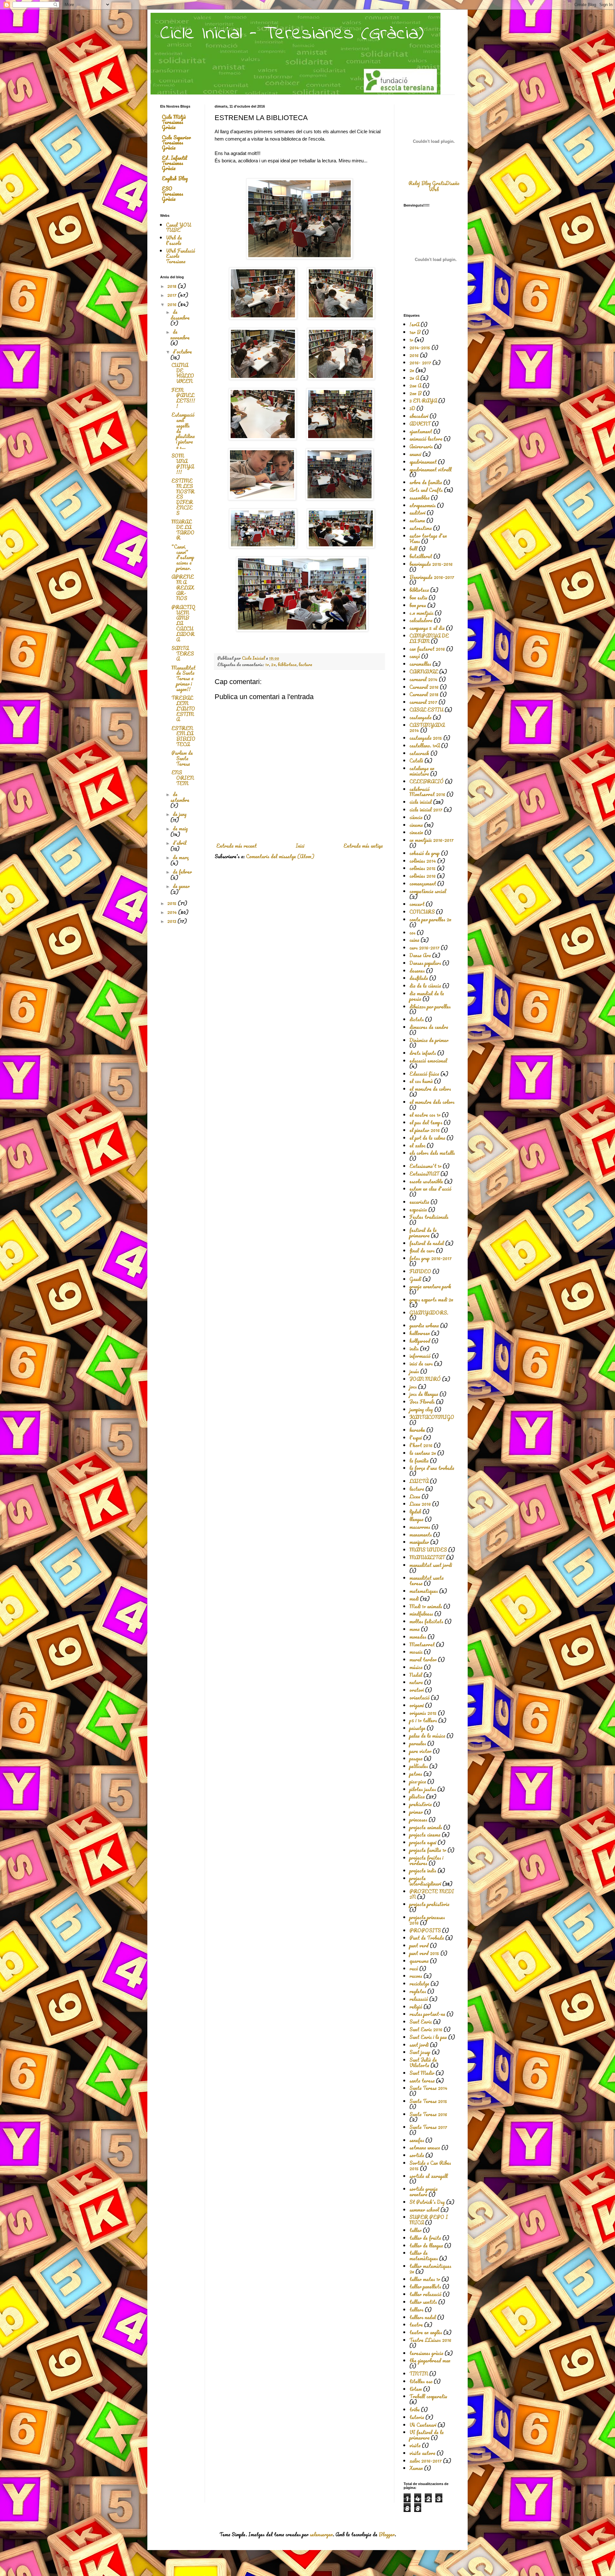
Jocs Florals (422, 1402)
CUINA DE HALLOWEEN (183, 373)
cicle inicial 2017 (426, 810)
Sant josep (420, 2052)
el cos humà (421, 1081)
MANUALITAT (427, 1557)
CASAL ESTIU (426, 710)
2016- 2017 (420, 363)
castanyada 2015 (426, 738)
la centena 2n (423, 1453)
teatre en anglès (426, 2332)
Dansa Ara (420, 955)
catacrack (419, 753)
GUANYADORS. (429, 1313)
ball (413, 549)
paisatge (417, 1728)
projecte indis (423, 1871)
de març (181, 857)
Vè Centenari (423, 2425)
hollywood (420, 1341)
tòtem (416, 2389)
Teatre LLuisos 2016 (430, 2340)
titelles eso (421, 2381)
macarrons (420, 1527)
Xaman (416, 2468)
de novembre (180, 335)
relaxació (419, 1999)
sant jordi (419, 2045)
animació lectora (426, 439)
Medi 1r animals (426, 1606)
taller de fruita (425, 2238)
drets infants (423, 1053)
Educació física (424, 1074)
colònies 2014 (423, 861)
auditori (417, 513)
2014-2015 (420, 347)
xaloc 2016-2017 (426, 2461)
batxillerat (421, 556)
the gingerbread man (430, 2360)
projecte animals (426, 1827)
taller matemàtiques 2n (430, 2269)
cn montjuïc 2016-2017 (431, 840)
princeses (418, 1820)
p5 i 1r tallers (423, 1720)
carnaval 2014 (423, 679)
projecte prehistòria (429, 1904)
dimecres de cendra (429, 1027)
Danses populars (425, 963)
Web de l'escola (174, 240)
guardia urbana (424, 1325)
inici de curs (421, 1364)
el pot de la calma (427, 1138)
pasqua (416, 1758)
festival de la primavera (423, 1233)
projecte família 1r (428, 1850)
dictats (417, 1019)
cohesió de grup (425, 853)
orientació (419, 1698)
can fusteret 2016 (427, 649)
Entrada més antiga (363, 846)
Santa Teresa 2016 (428, 2114)
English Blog (175, 178)
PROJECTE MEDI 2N (432, 1894)
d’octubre (182, 352)
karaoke (417, 1430)
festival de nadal (427, 1243)
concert (417, 904)
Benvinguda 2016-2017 (432, 577)
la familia (419, 1461)
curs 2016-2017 (424, 948)
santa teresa (422, 2081)
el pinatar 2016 (425, 1130)
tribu (414, 2409)
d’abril (180, 843)
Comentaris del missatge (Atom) (280, 856)
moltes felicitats (426, 1621)
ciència (416, 817)
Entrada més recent (236, 846)
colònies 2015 (422, 868)
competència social (428, 891)
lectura (305, 664)
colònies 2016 (422, 876)
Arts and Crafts (426, 490)
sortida (417, 2155)
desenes (417, 971)
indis (414, 1349)
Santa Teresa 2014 (428, 2088)
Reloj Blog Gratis (427, 183)
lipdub (415, 1512)
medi (414, 1599)
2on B (415, 393)
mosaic (416, 1652)
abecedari (419, 416)
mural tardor (423, 1659)
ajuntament (421, 431)
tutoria (417, 2417)
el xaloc (417, 1145)
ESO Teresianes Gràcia (172, 194)
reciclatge (419, 1984)
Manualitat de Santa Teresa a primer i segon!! (183, 678)
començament (423, 884)
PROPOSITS (425, 1930)
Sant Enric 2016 (426, 2029)
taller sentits (423, 2302)
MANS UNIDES (428, 1550)
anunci (415, 454)
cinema (416, 825)
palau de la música (427, 1736)
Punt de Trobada (427, 1938)
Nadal (416, 1675)
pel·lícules (419, 1766)
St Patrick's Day (427, 2202)
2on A (415, 386)
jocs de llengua (424, 1394)
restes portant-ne (427, 2014)
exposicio (418, 1210)
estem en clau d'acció (430, 1189)
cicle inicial (421, 802)
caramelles (420, 664)
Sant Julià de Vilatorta (423, 2062)
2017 (172, 295)
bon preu (418, 605)
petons (416, 1774)
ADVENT (420, 424)
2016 (172, 304)
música (416, 1667)
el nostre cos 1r (425, 1115)
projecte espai (423, 1842)
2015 (172, 903)
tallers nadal (423, 2317)
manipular (419, 1542)
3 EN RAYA (423, 401)
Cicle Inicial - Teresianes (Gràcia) (292, 34)
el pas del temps (426, 1122)
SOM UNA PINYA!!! (183, 464)
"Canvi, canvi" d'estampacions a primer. (183, 557)
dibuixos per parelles (430, 1007)
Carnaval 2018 (424, 694)
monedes (418, 1637)
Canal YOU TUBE (178, 228)
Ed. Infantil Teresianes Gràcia (174, 163)
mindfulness (421, 1614)
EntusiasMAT (424, 1174)
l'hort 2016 (421, 1445)
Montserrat (422, 1644)
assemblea (419, 498)
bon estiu (418, 598)
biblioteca (287, 664)
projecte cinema (425, 1835)
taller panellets (425, 2287)
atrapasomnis (422, 505)
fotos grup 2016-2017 (430, 1258)
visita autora (422, 2453)
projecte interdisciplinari (425, 1881)
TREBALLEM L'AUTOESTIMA (183, 709)
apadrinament (423, 462)
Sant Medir (422, 2073)
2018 (172, 286)
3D (412, 408)
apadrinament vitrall (430, 469)
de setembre (180, 797)
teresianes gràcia (426, 2353)
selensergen (321, 2534)
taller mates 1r (425, 2279)
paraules (418, 1743)
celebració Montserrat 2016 (427, 792)
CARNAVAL (424, 672)
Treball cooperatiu (428, 2396)
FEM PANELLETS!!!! (183, 398)
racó (414, 1969)
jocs (413, 1387)
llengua (416, 1519)
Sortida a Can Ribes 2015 (430, 2166)
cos (412, 933)
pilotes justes (423, 1789)
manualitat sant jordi (431, 1565)
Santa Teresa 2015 (428, 2101)
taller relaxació (425, 2294)
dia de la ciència (425, 986)
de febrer (182, 872)
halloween (420, 1333)
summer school (424, 2210)
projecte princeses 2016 (427, 1920)
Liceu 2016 (420, 1504)
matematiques (424, 1591)
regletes (418, 1991)
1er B (415, 332)
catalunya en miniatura (422, 771)
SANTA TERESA (183, 654)
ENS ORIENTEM (183, 778)
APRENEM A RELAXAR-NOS (183, 587)
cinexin (416, 832)
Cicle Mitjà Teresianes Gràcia (174, 122)
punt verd (419, 1945)
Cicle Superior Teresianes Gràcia (176, 143)
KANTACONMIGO (432, 1417)
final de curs (422, 1251)
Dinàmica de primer (429, 1040)
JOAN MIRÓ (425, 1379)
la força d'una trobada (432, 1468)
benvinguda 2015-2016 (431, 564)
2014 (173, 912)
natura (416, 1682)
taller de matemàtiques (424, 2256)
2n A (414, 378)
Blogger (387, 2534)
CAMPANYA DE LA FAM (429, 638)
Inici (300, 846)
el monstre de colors (430, 1089)
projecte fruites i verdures (426, 1860)
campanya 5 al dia (427, 628)
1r (267, 664)
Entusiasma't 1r (425, 1166)
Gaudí (415, 1279)
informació (420, 1356)
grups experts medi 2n (431, 1300)
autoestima (421, 528)
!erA (414, 324)
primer (416, 1812)
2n (273, 664)
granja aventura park (430, 1286)
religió (416, 2007)
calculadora (421, 620)
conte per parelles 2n (430, 919)
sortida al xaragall (429, 2176)
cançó (415, 656)
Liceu (415, 1496)
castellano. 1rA (425, 746)
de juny (180, 814)
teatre (416, 2325)
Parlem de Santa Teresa (182, 758)
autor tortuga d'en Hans (428, 538)
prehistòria (421, 1804)
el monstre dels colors (432, 1102)
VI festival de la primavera (426, 2435)
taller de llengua (426, 2246)
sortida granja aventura (423, 2192)
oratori (417, 1690)
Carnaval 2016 (424, 687)
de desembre (180, 315)
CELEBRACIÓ (426, 781)
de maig (180, 828)
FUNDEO (420, 1271)
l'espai (416, 1438)
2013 (172, 921)
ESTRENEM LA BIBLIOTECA (183, 736)
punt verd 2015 (424, 1953)
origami (417, 1705)
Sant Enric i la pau (428, 2037)
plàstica (417, 1797)
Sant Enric (421, 2022)
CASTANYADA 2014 (427, 728)
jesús (414, 1371)
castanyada (420, 717)
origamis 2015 (423, 1713)
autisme (417, 520)
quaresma (419, 1961)
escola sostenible (426, 1181)
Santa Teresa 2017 (428, 2127)
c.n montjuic (421, 613)
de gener (181, 886)
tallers (416, 2310)
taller (415, 2230)
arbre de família (426, 482)
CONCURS (422, 912)
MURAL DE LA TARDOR (183, 530)
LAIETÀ (419, 1481)
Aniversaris (421, 446)
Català (416, 761)
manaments (421, 1535)
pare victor (420, 1751)
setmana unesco (425, 2148)
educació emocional (428, 1061)
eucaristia (419, 1202)
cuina (414, 940)
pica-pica (418, 1781)
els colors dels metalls (432, 1153)
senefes (417, 2140)
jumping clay (421, 1409)
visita (415, 2445)
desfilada (419, 978)
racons (416, 1976)
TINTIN (419, 2374)
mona (414, 1629)
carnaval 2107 (423, 702)
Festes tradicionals (429, 1217)
